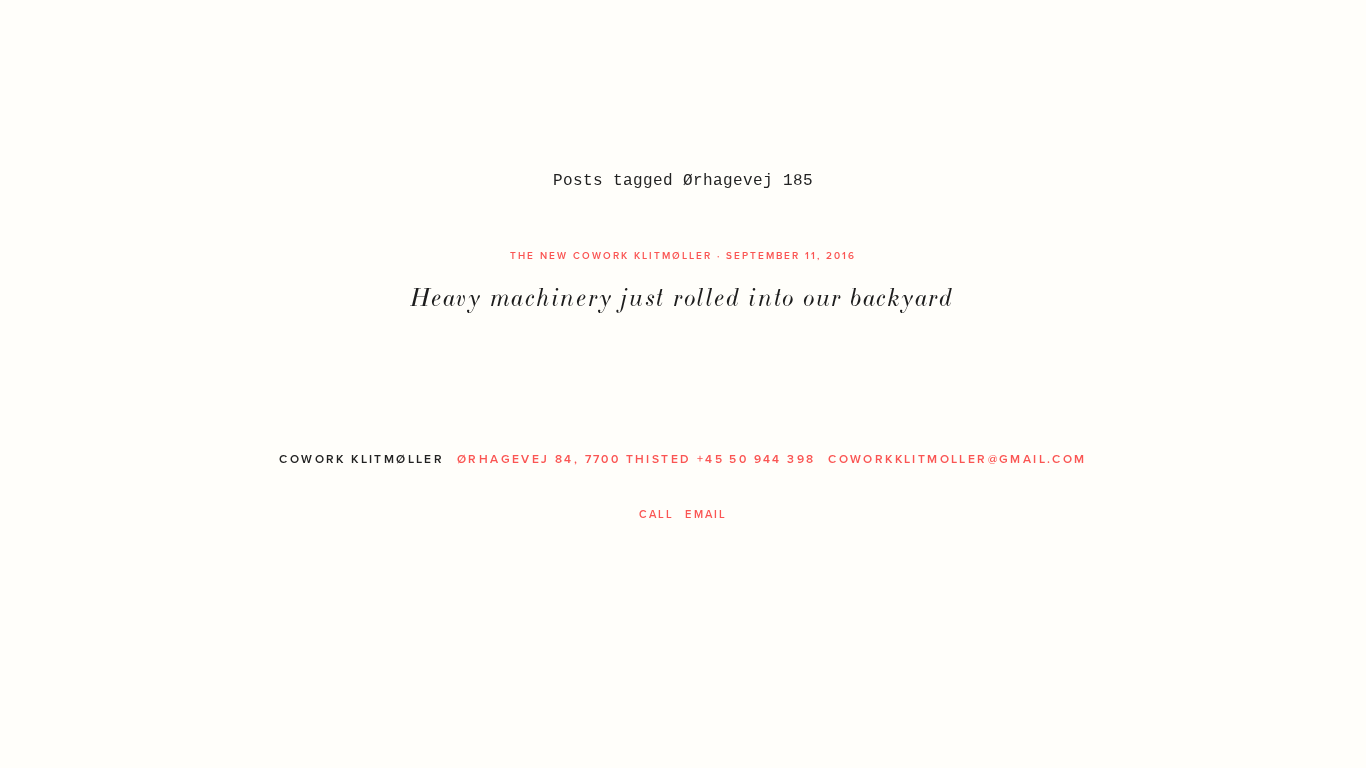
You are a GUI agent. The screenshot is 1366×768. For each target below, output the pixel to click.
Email (706, 514)
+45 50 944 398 (756, 459)
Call (657, 514)
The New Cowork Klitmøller (611, 255)
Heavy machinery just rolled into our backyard (683, 298)
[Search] (92, 47)
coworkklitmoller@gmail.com (957, 459)
